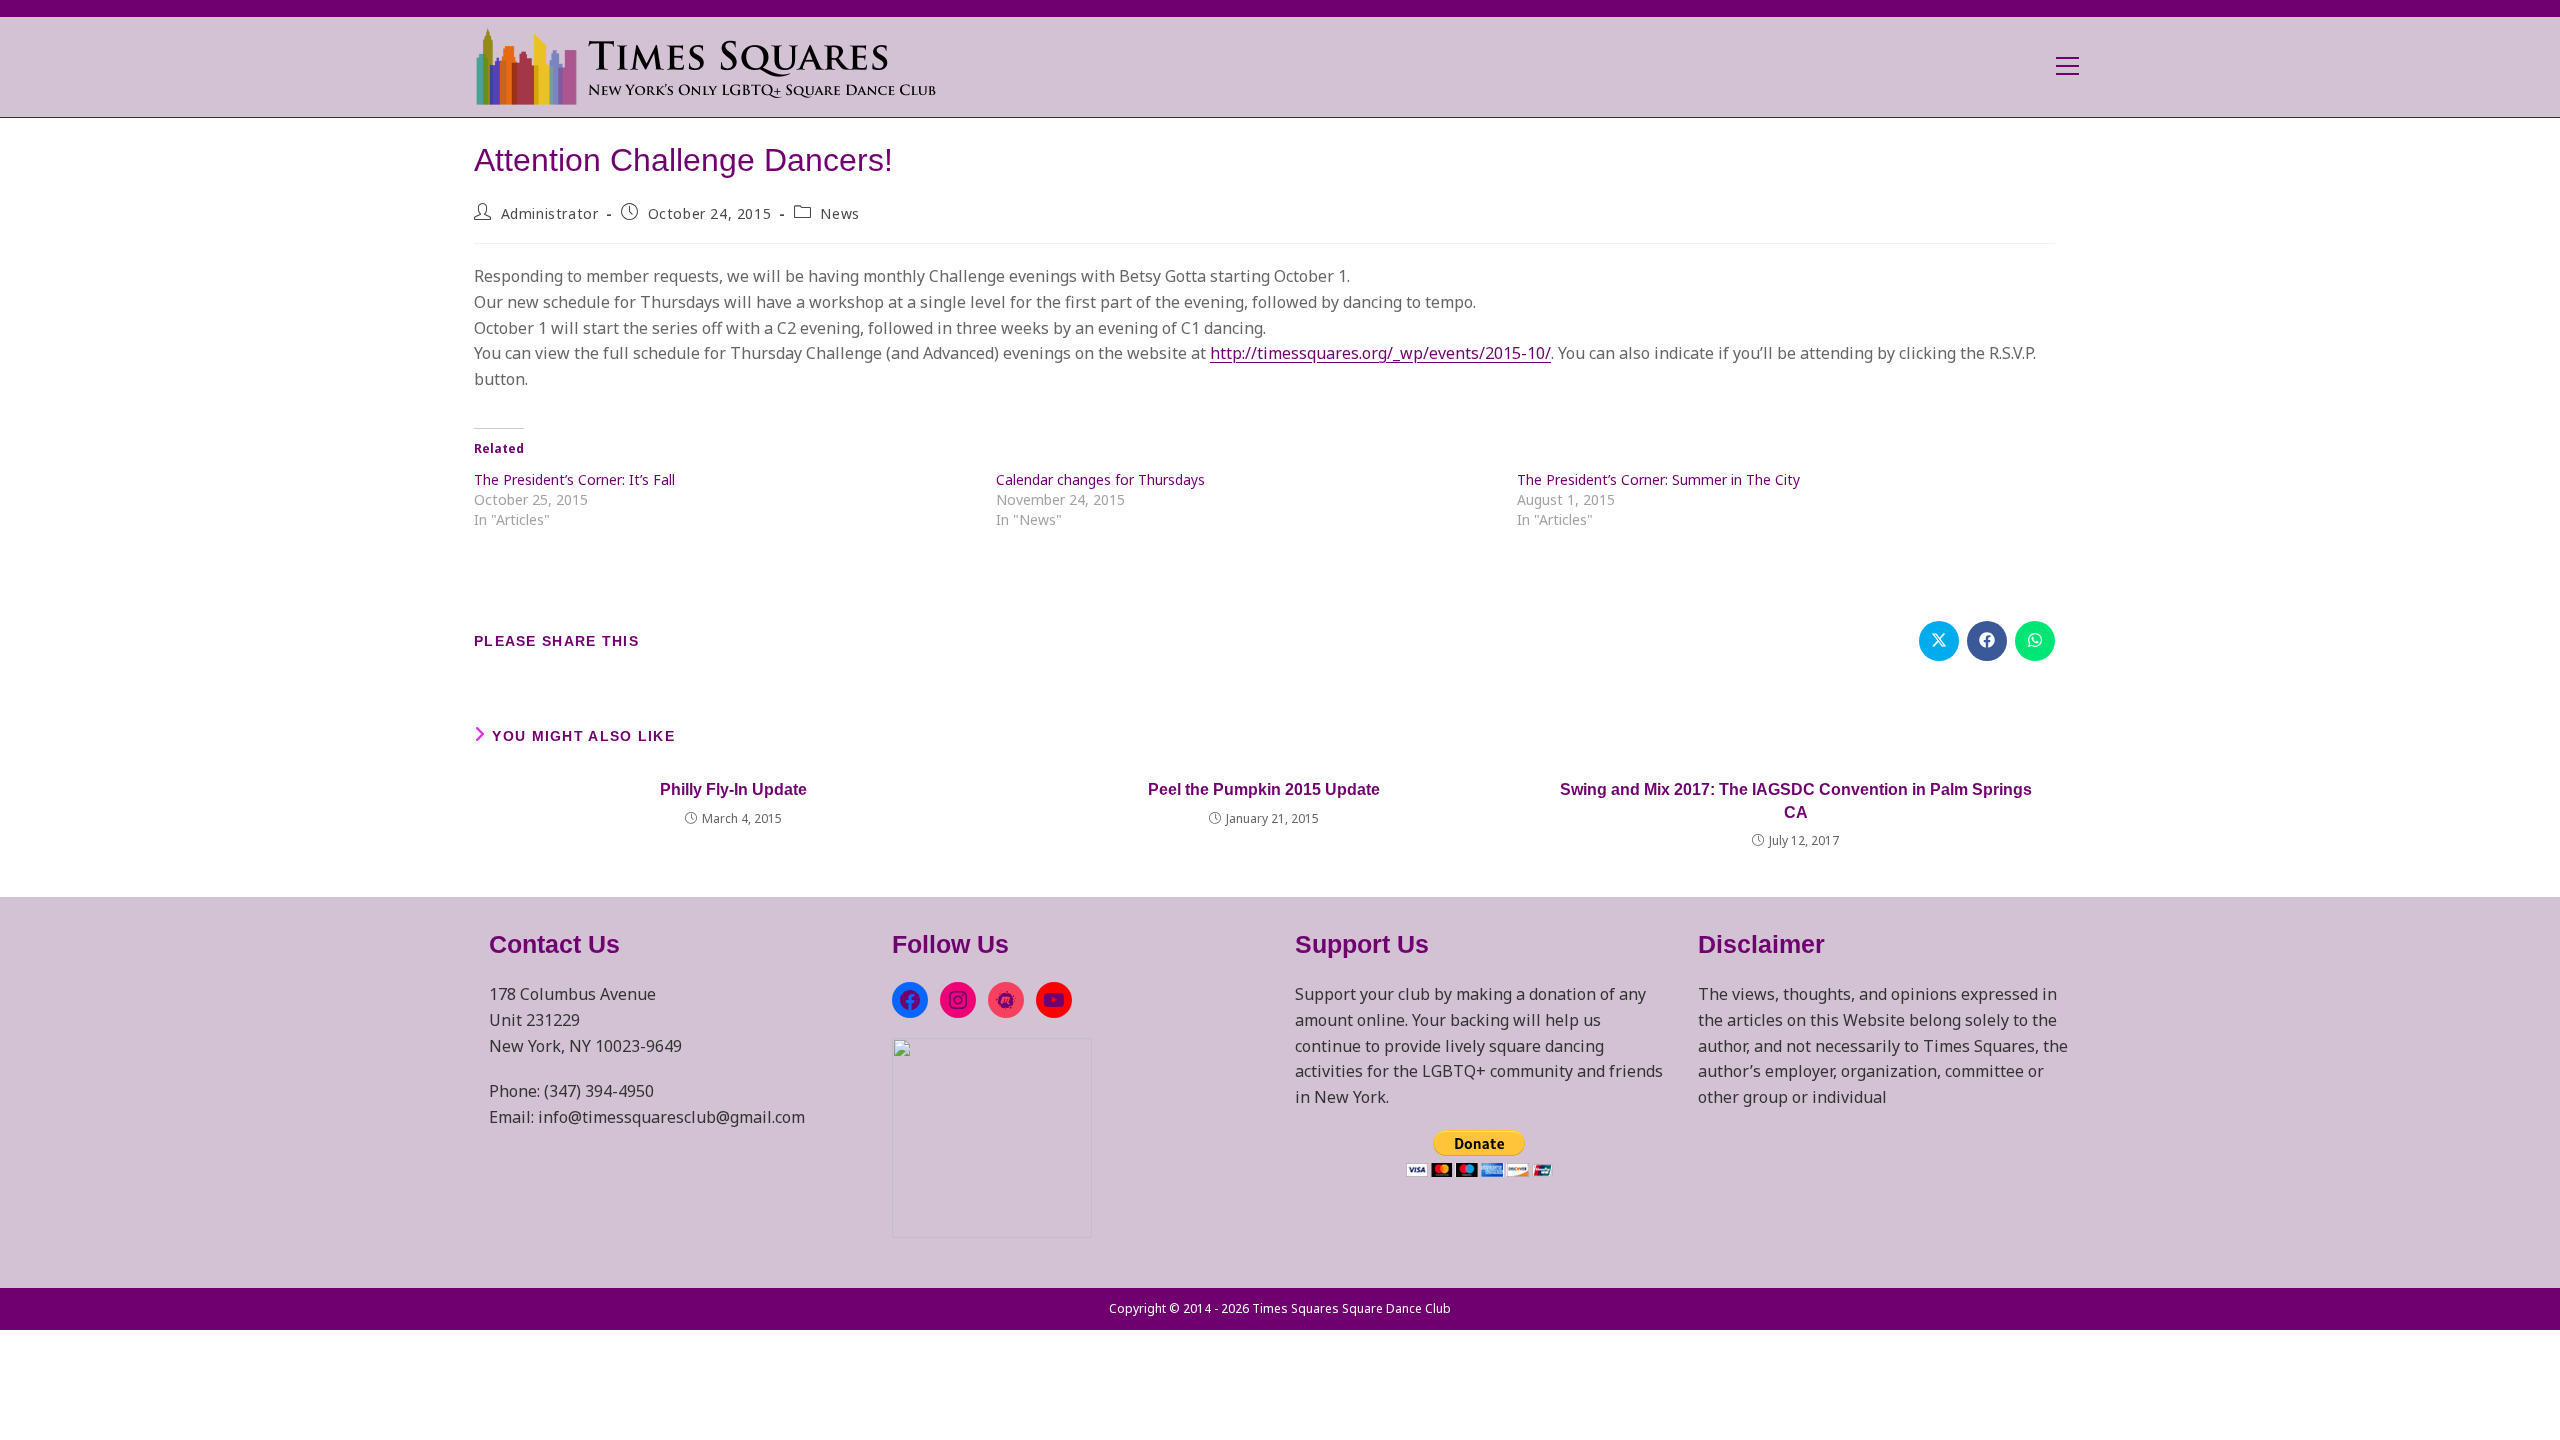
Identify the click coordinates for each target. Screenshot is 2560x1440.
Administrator (550, 213)
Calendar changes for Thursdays (1100, 479)
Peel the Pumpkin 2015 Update (1264, 789)
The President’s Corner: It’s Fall (574, 479)
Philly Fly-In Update (733, 789)
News (839, 213)
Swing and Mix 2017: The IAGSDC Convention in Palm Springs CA (1796, 800)
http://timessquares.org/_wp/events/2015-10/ (1380, 353)
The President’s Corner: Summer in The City (1658, 479)
